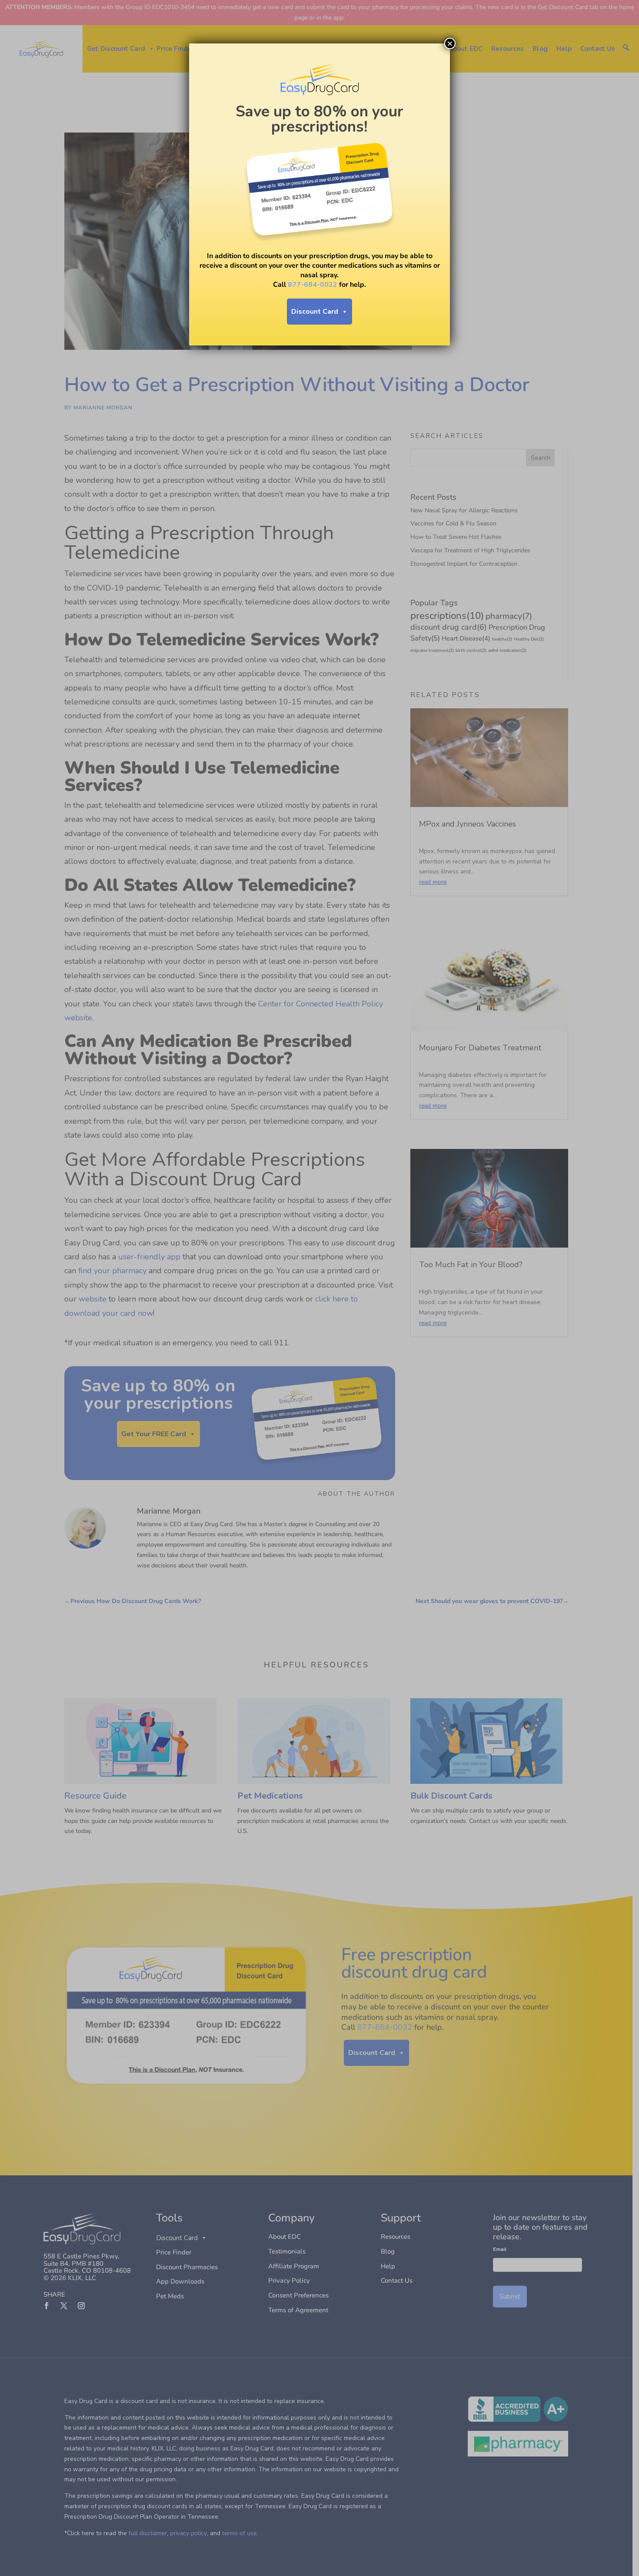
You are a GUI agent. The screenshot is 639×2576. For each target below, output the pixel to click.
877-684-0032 (313, 285)
